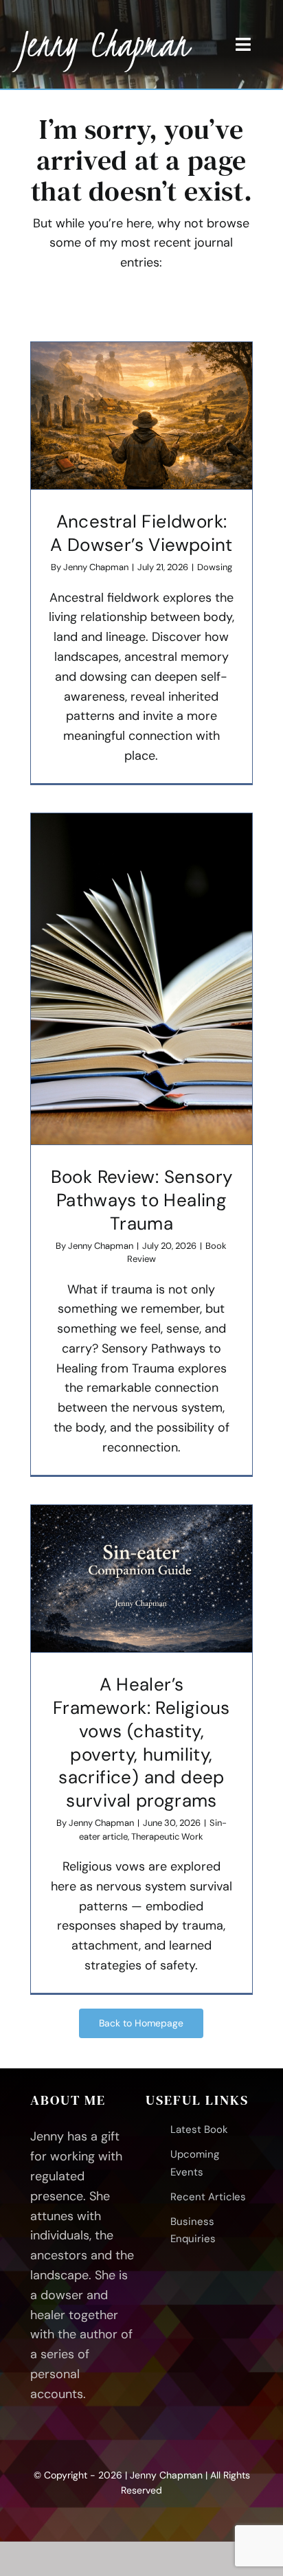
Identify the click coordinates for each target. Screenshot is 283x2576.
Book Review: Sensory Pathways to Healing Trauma (142, 1200)
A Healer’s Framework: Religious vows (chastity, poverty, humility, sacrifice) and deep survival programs (141, 1742)
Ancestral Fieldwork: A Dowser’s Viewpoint (141, 533)
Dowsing (215, 567)
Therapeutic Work (167, 1837)
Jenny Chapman (96, 567)
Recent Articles (208, 2197)
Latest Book (199, 2129)
